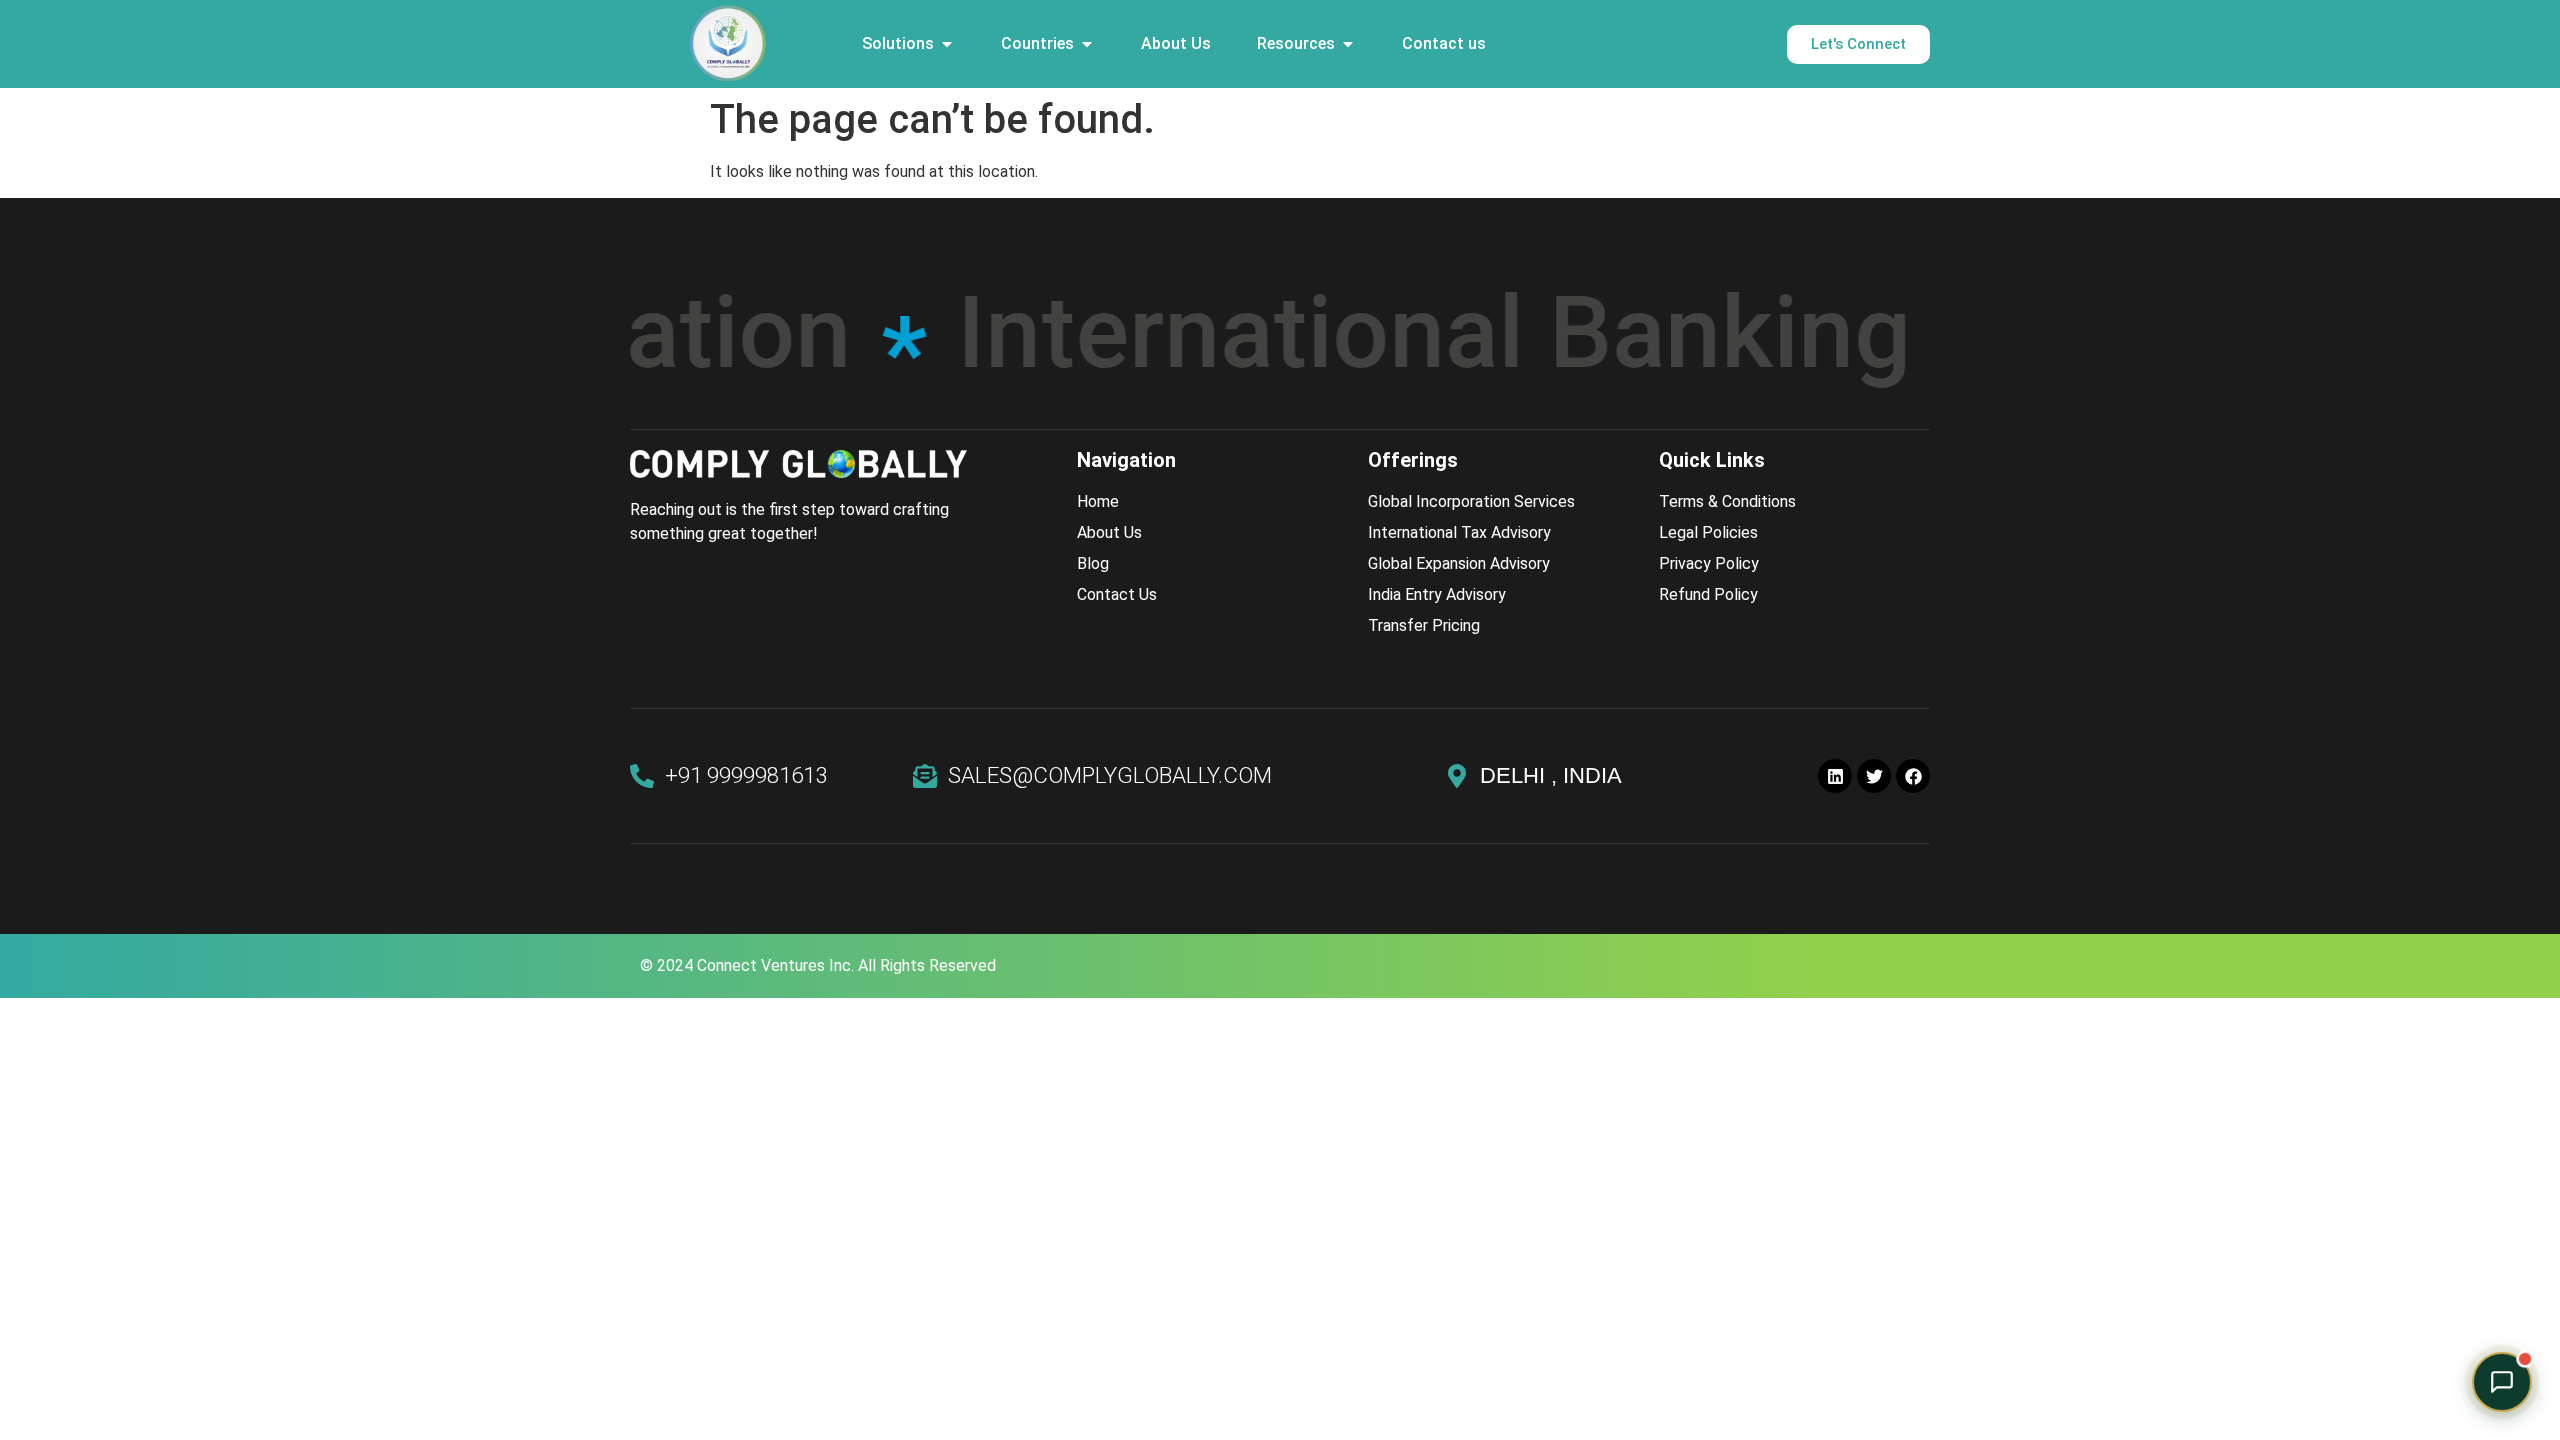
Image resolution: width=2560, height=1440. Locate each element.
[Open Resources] (1348, 44)
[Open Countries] (1087, 44)
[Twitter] (1874, 776)
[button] (2502, 1382)
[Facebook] (1913, 776)
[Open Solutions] (947, 44)
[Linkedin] (1835, 776)
